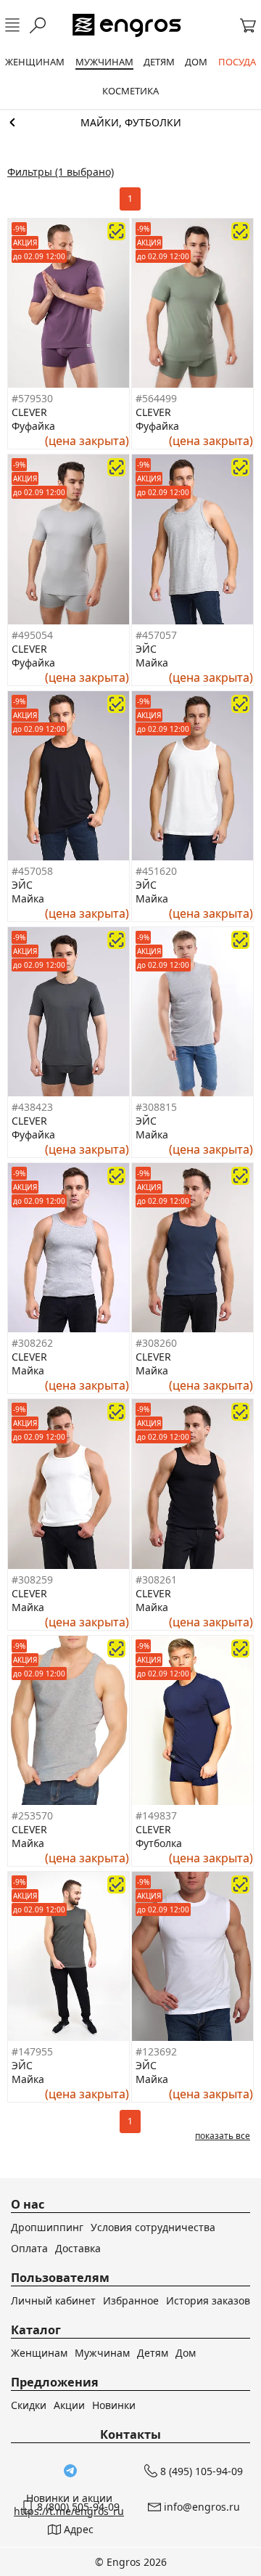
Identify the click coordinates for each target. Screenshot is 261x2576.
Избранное (131, 2300)
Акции (69, 2405)
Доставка (78, 2248)
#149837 (156, 1815)
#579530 (32, 398)
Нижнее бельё (130, 123)
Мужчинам (102, 2353)
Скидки (29, 2405)
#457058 (32, 871)
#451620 (156, 871)
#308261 (156, 1580)
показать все (223, 2136)
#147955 (32, 2051)
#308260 (156, 1343)
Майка (152, 663)
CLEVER (29, 412)
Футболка (159, 1843)
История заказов (208, 2300)
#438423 (32, 1107)
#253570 (32, 1815)
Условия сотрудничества (153, 2227)
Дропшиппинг (47, 2227)
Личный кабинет (53, 2300)
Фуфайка (33, 426)
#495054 (32, 635)
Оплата (29, 2248)
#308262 (32, 1343)
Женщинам (39, 2353)
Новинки (114, 2405)
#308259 (32, 1580)
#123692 (156, 2051)
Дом (186, 2353)
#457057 (156, 635)
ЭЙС (146, 649)
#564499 (156, 398)
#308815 (156, 1107)
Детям (153, 2353)
